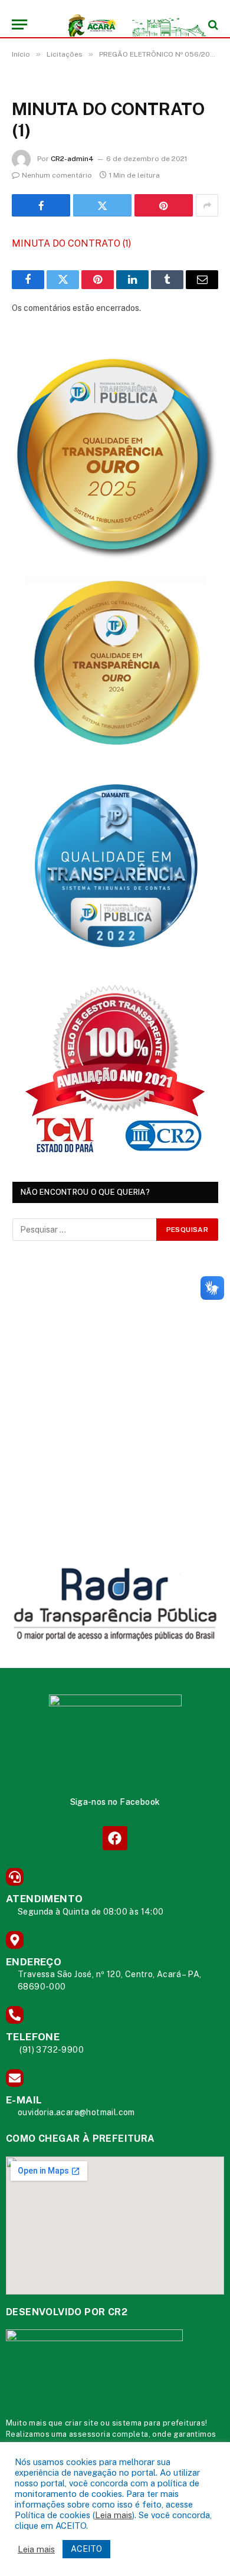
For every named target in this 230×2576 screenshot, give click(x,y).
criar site (82, 2423)
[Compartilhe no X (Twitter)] (102, 205)
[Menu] (19, 24)
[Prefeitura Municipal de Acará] (121, 24)
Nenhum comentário (57, 175)
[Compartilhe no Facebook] (41, 205)
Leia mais (114, 2515)
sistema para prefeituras (159, 2423)
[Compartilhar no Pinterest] (164, 205)
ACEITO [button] (86, 2549)
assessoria (90, 2434)
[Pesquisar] (212, 24)
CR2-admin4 (72, 159)
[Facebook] (115, 1838)
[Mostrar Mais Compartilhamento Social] (207, 205)
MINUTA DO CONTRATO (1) (71, 243)
